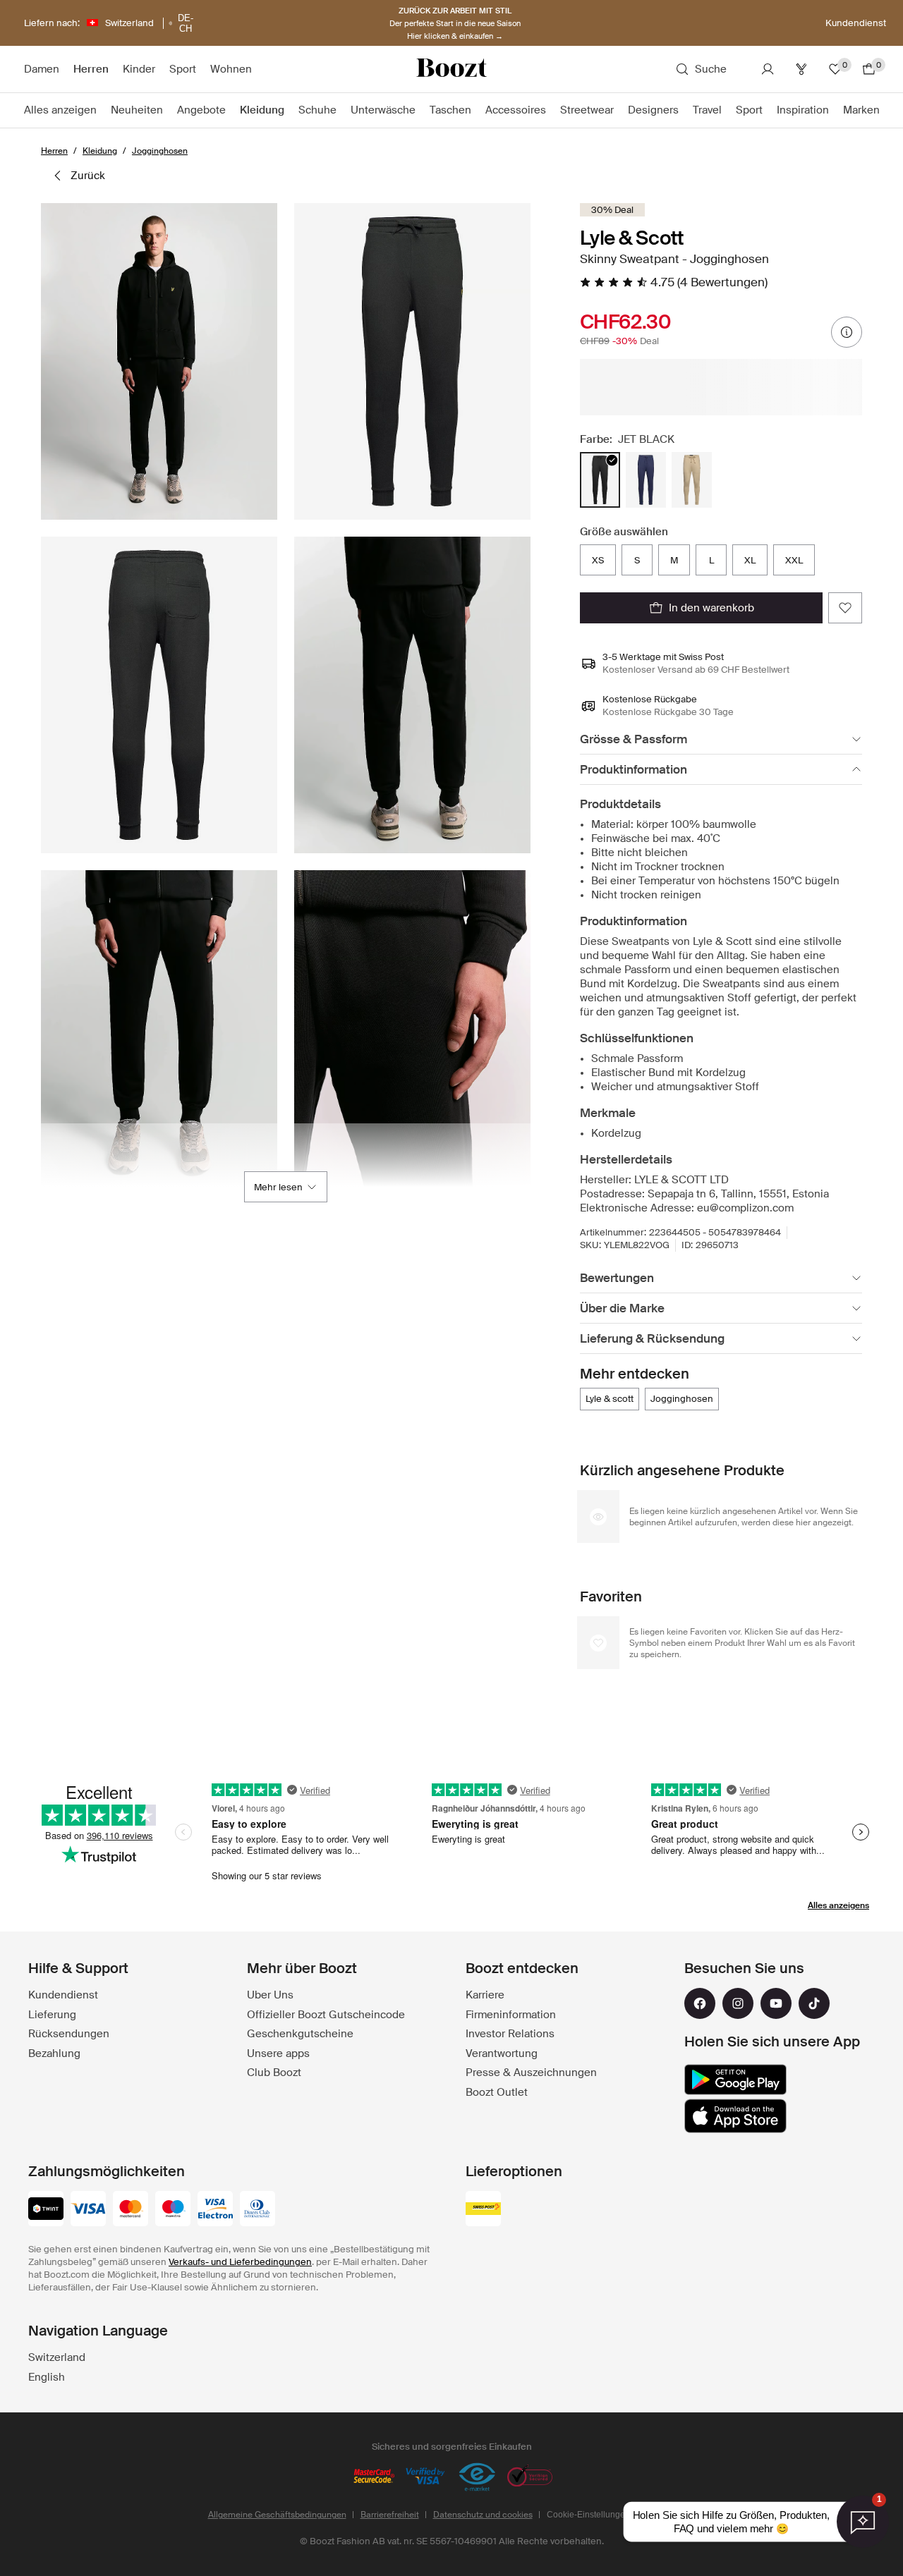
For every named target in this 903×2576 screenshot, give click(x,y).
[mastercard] (131, 2210)
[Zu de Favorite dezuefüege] (845, 608)
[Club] (801, 69)
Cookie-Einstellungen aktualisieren (614, 2515)
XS (598, 560)
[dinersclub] (257, 2210)
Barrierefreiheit (390, 2515)
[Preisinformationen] (847, 332)
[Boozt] (451, 69)
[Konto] (768, 69)
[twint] (46, 2210)
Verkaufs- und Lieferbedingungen (240, 2262)
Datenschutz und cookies (483, 2515)
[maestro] (173, 2210)
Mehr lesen (278, 1187)
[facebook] (700, 2003)
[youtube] (776, 2003)
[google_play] (735, 2080)
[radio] (600, 480)
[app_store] (735, 2116)
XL (750, 560)
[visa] (88, 2210)
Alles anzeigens (838, 1905)
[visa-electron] (215, 2210)
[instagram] (738, 2003)
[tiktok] (814, 2003)
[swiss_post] (483, 2210)
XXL (794, 560)
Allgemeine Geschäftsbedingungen (277, 2515)
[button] (159, 361)
